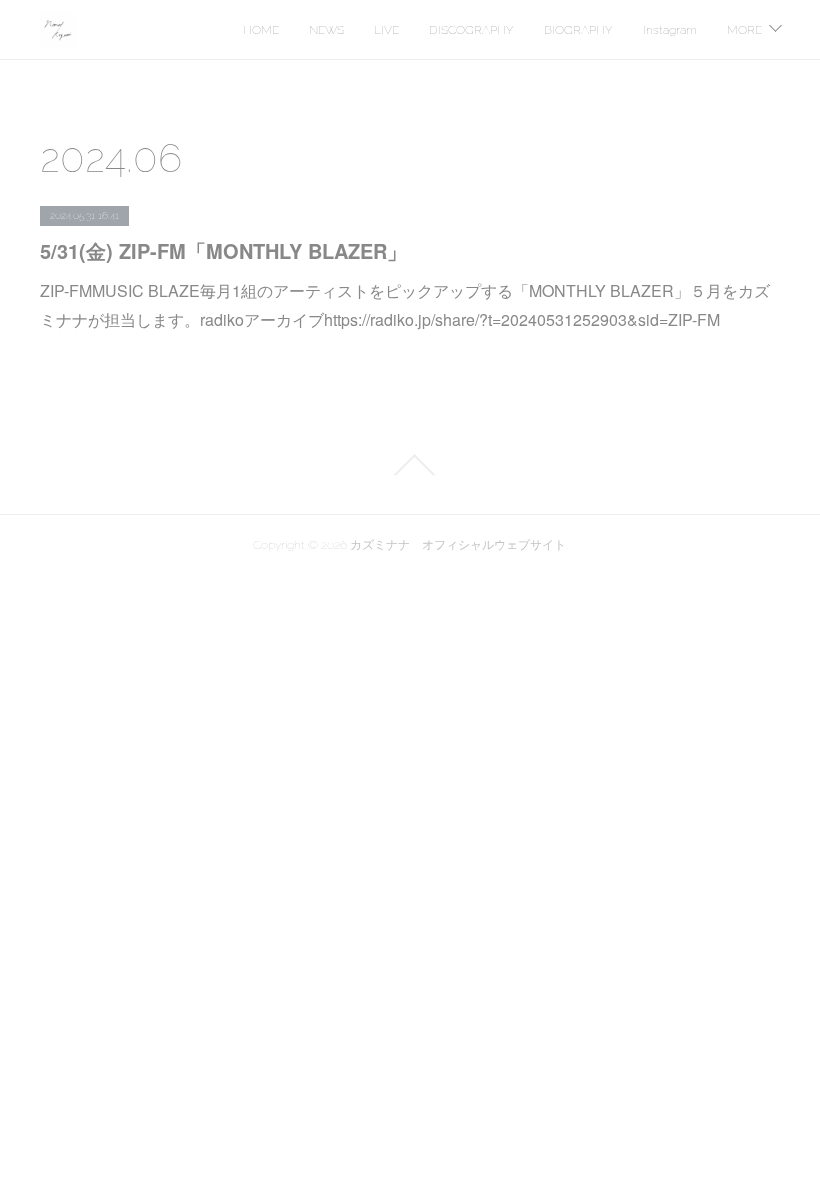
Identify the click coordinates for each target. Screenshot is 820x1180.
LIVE (386, 30)
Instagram (670, 30)
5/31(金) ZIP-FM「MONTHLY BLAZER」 (223, 250)
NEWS (326, 30)
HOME (261, 30)
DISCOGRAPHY (471, 30)
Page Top (410, 465)
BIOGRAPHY (578, 30)
